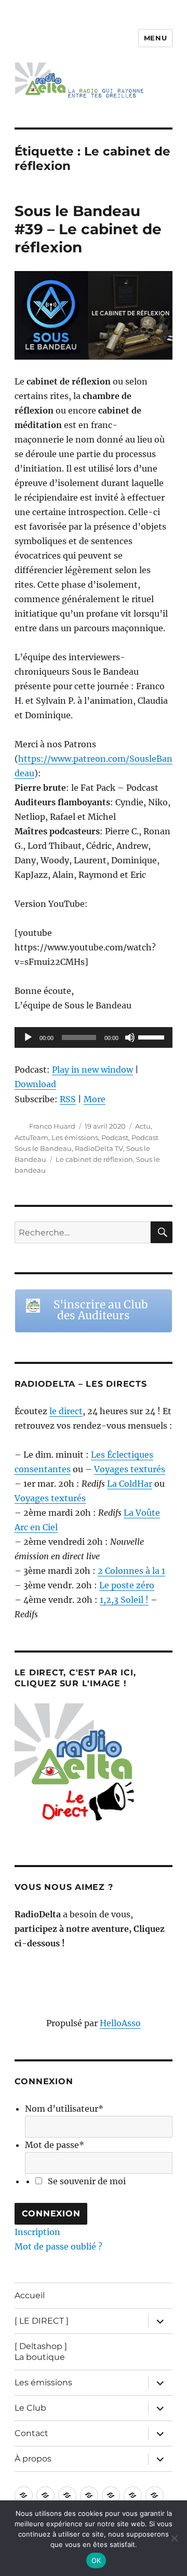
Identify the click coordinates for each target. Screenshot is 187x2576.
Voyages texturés (130, 1469)
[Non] (174, 2538)
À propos (33, 2459)
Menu (155, 38)
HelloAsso (120, 2023)
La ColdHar (130, 1484)
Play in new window (92, 1070)
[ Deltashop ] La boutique (41, 2352)
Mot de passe (55, 2145)
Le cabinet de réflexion (94, 1159)
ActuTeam (31, 1137)
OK (96, 2560)
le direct (66, 1411)
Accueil (30, 2295)
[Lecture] (28, 1037)
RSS (68, 1099)
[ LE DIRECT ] (42, 2321)
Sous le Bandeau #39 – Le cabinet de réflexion (88, 229)
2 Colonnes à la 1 (131, 1571)
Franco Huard (52, 1126)
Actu (143, 1126)
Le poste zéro (127, 1585)
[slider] (153, 1036)
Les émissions (75, 1137)
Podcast (115, 1137)
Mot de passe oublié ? (58, 2246)
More (95, 1099)
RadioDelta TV (99, 1148)
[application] (94, 1037)
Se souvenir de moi (87, 2181)
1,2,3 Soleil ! (124, 1600)
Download (35, 1084)
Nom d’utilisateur (64, 2109)
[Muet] (130, 1037)
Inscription (37, 2232)
